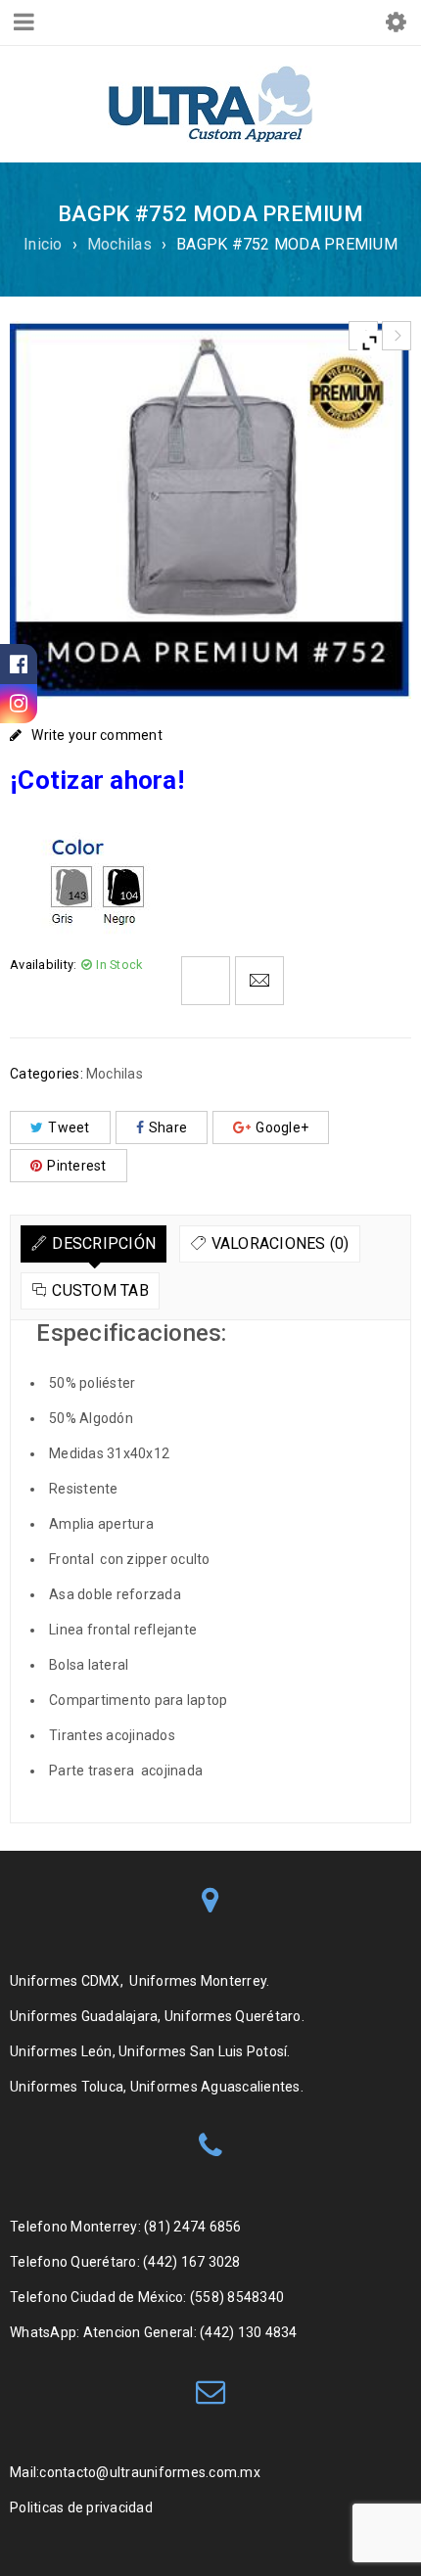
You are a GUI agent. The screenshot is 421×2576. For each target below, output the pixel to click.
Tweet (69, 1127)
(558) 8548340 (237, 2297)
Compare (206, 981)
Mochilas (119, 244)
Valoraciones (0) (281, 1243)
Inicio (43, 244)
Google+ (282, 1127)
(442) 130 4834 (249, 2332)
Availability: (43, 965)
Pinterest (76, 1166)
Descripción (104, 1243)
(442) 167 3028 (192, 2262)
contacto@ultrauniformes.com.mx (150, 2472)
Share (168, 1127)
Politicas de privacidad (83, 2507)
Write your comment (97, 735)
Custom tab (100, 1290)
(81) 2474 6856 (193, 2227)
